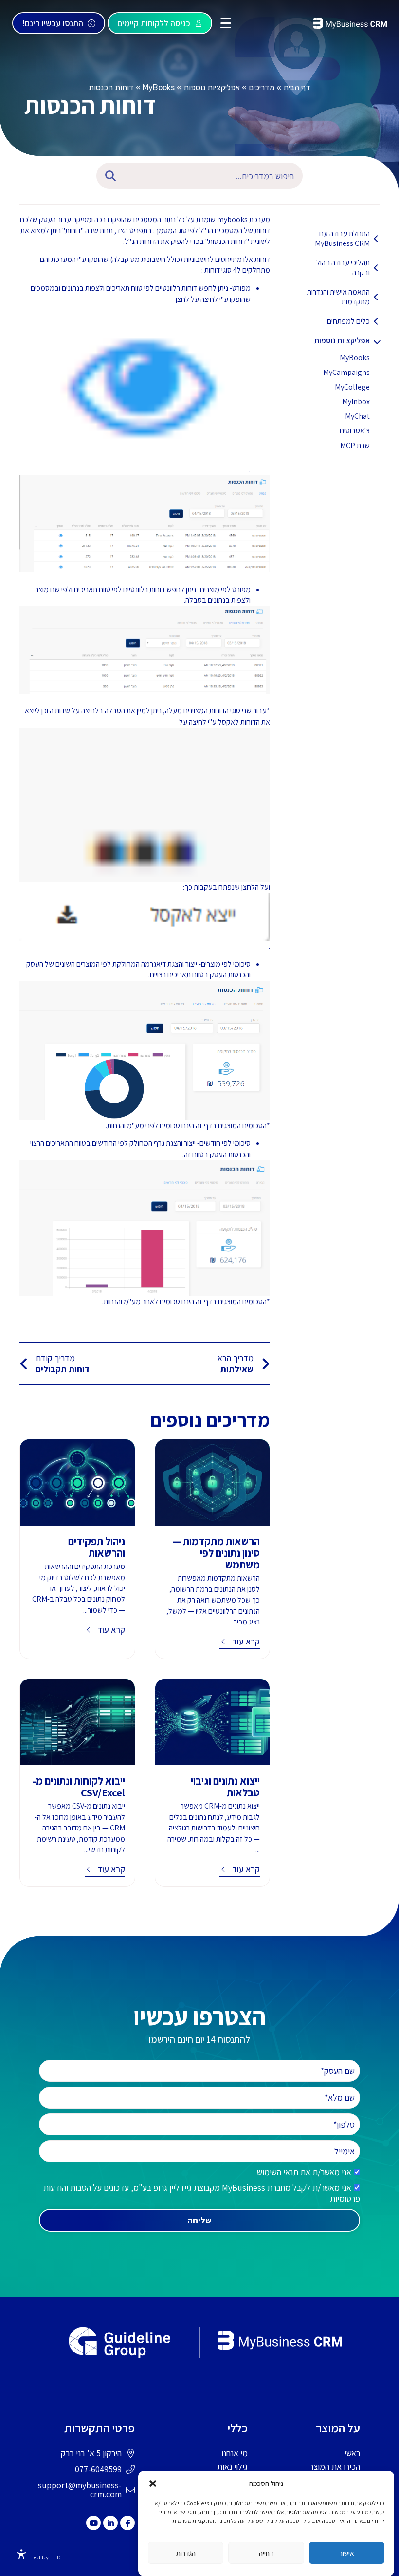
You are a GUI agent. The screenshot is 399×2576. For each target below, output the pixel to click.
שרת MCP (355, 445)
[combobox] (216, 176)
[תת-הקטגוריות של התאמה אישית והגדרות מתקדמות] (377, 297)
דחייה (266, 2553)
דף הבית (297, 87)
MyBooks (159, 87)
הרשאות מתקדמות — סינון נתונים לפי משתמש (216, 1553)
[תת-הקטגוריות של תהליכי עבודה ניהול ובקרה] (377, 268)
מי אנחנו (235, 2453)
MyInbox (356, 401)
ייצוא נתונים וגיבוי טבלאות (225, 1787)
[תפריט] (226, 23)
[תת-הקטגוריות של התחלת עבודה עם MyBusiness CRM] (377, 239)
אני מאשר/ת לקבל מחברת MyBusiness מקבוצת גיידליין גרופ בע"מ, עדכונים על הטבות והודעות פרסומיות (202, 2193)
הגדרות (186, 2553)
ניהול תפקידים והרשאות (97, 1547)
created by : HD (40, 2557)
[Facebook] (127, 2523)
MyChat (357, 416)
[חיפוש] (108, 176)
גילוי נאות (232, 2467)
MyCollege (352, 387)
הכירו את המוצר (335, 2467)
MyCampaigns (346, 372)
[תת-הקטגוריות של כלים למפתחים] (377, 321)
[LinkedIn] (110, 2523)
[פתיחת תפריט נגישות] (21, 2555)
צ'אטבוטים (355, 431)
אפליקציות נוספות (212, 87)
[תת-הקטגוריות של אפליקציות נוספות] (377, 341)
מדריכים (262, 87)
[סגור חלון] (153, 2483)
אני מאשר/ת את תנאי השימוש (304, 2172)
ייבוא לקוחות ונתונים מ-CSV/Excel (79, 1787)
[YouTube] (93, 2523)
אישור (347, 2553)
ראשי (352, 2453)
